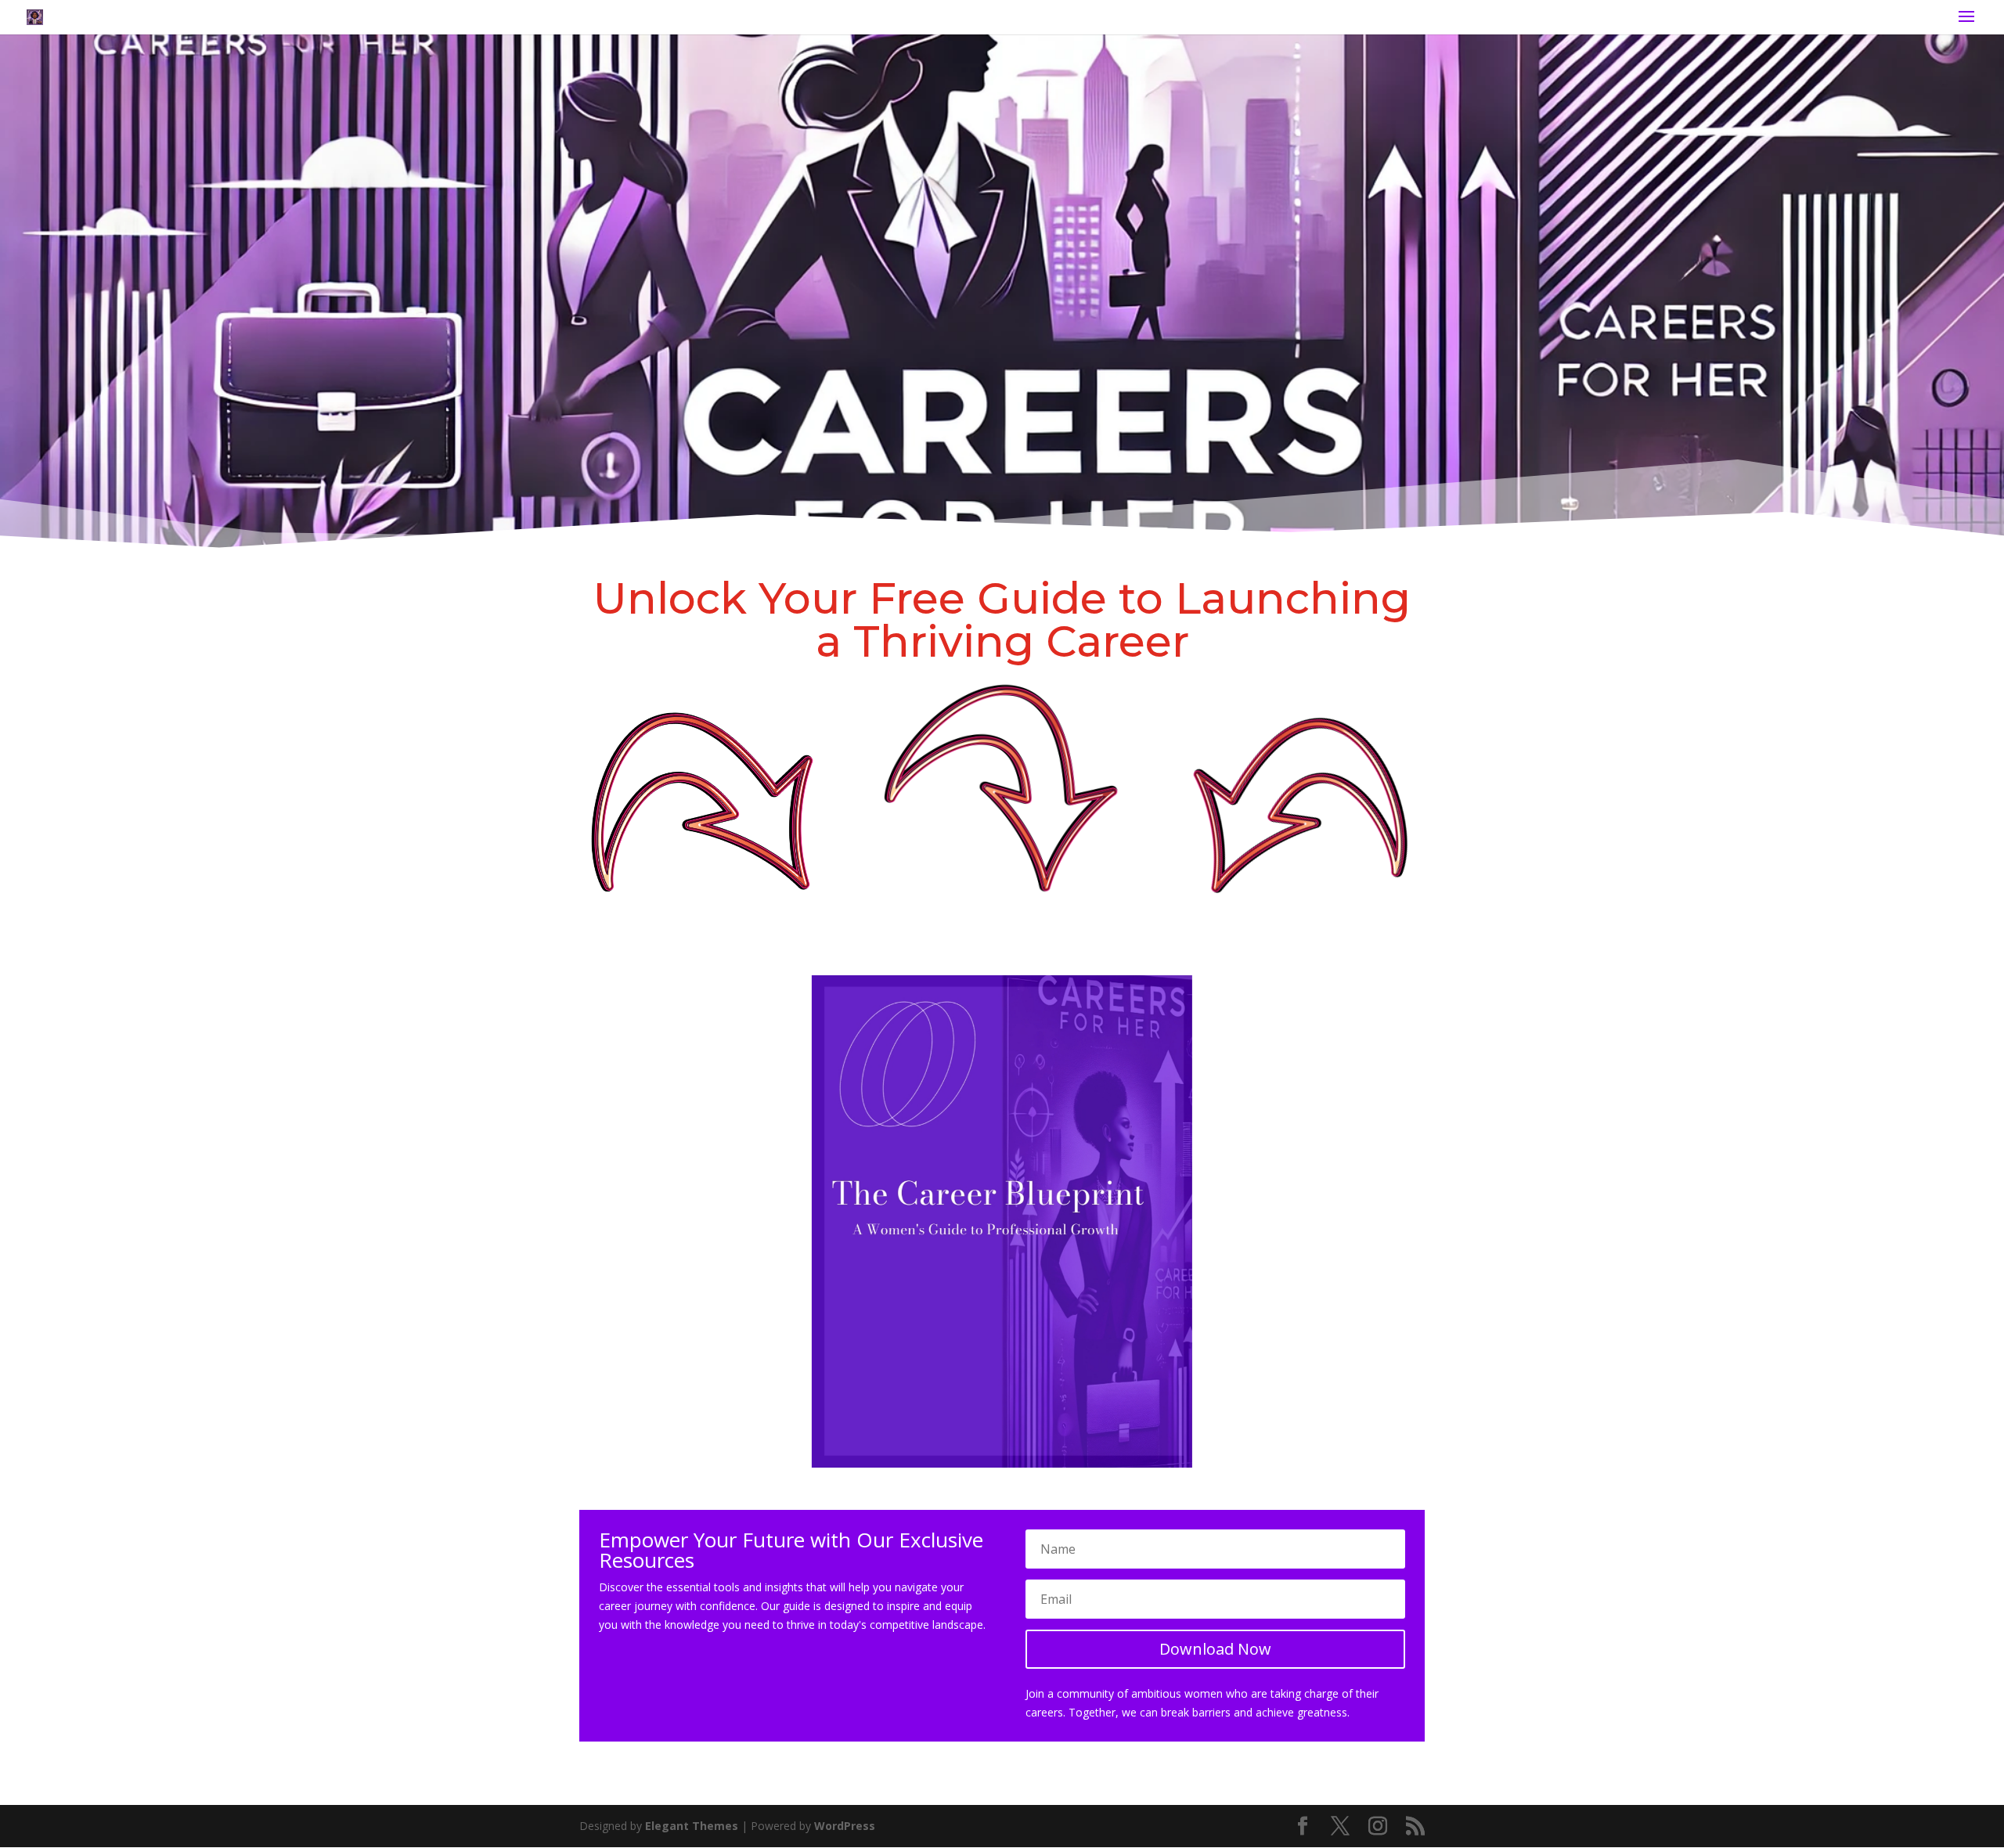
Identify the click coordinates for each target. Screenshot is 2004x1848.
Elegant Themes (692, 1826)
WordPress (845, 1826)
